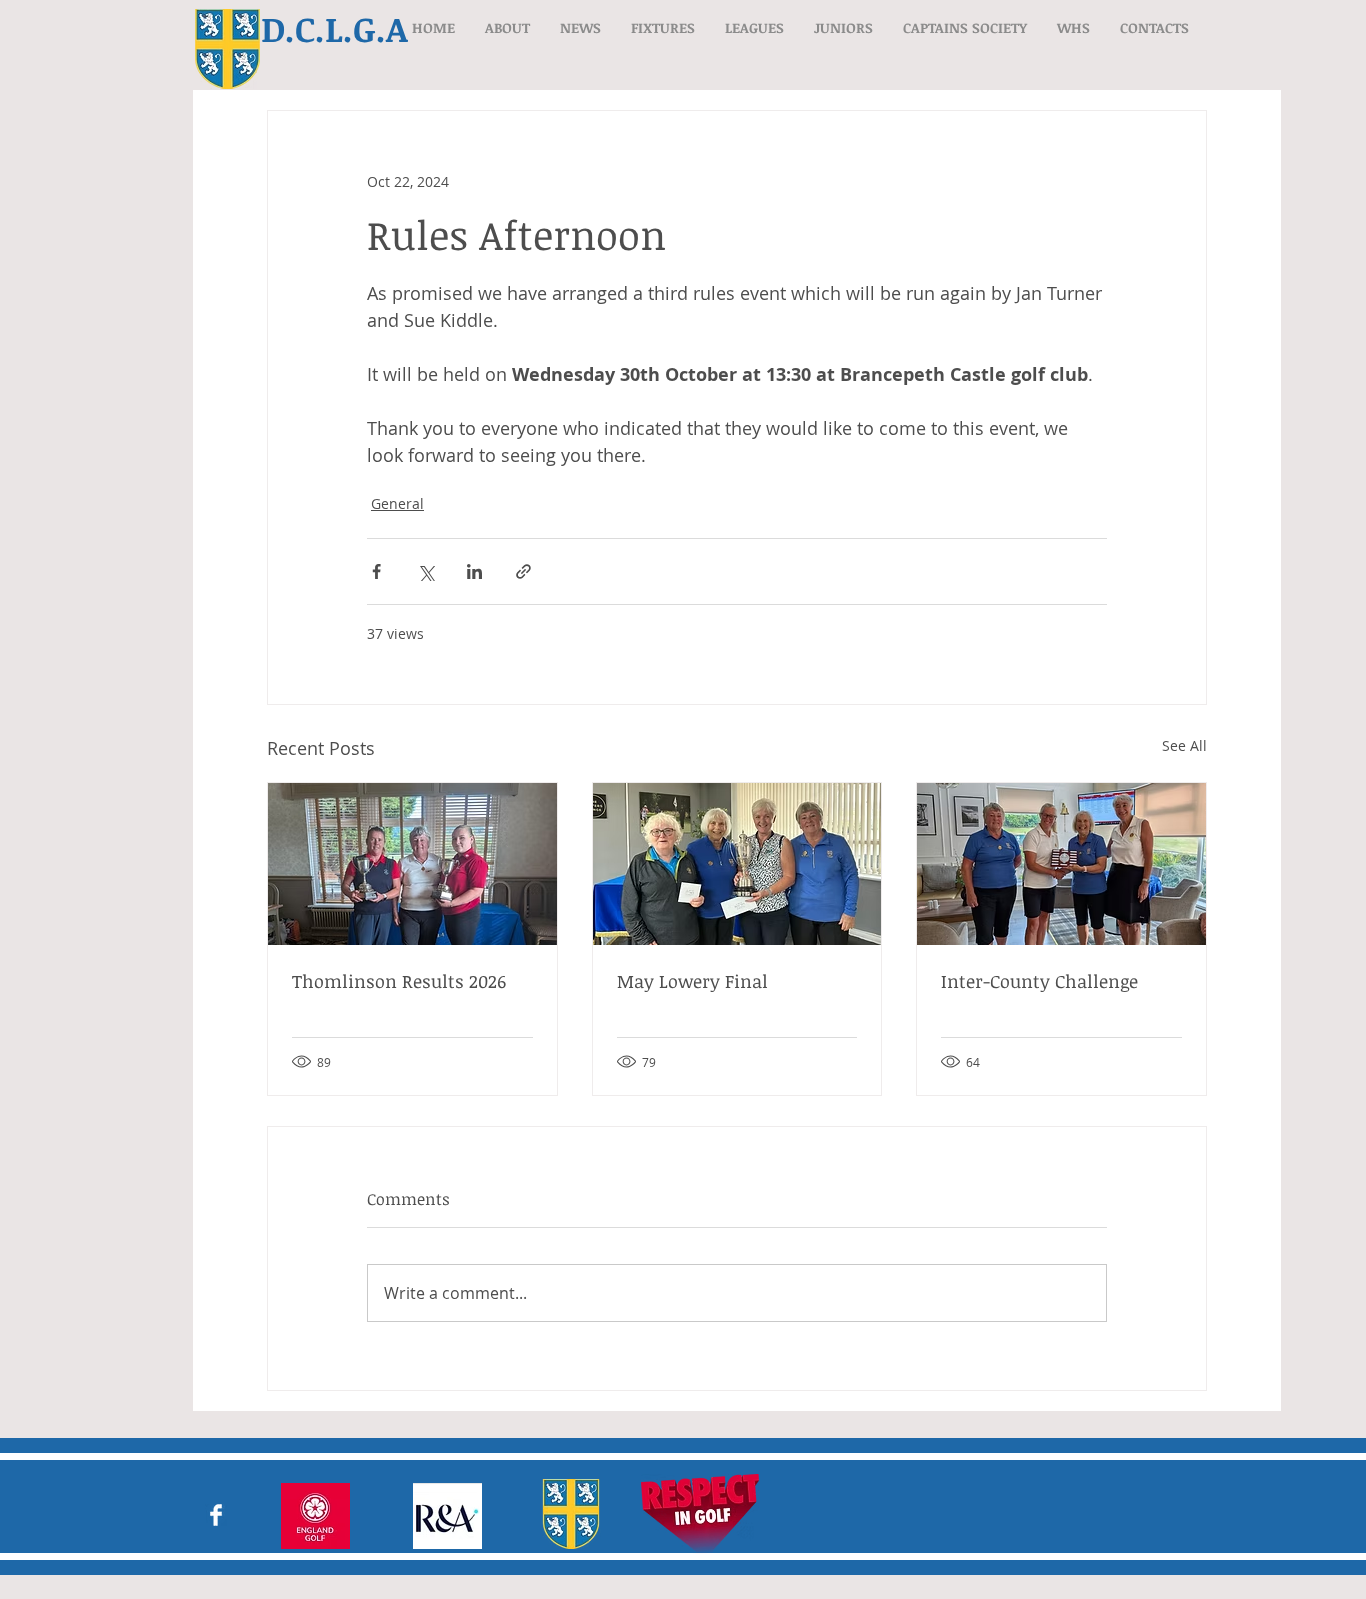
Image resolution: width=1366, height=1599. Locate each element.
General (397, 503)
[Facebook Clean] (216, 1515)
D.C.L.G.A (334, 28)
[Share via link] (523, 571)
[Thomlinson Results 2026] (412, 864)
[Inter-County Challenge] (1061, 864)
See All (1184, 745)
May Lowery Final (692, 981)
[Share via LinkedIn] (474, 571)
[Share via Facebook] (376, 571)
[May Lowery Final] (737, 864)
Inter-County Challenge (1039, 981)
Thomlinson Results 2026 (399, 981)
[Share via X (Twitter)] (425, 571)
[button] (507, 27)
